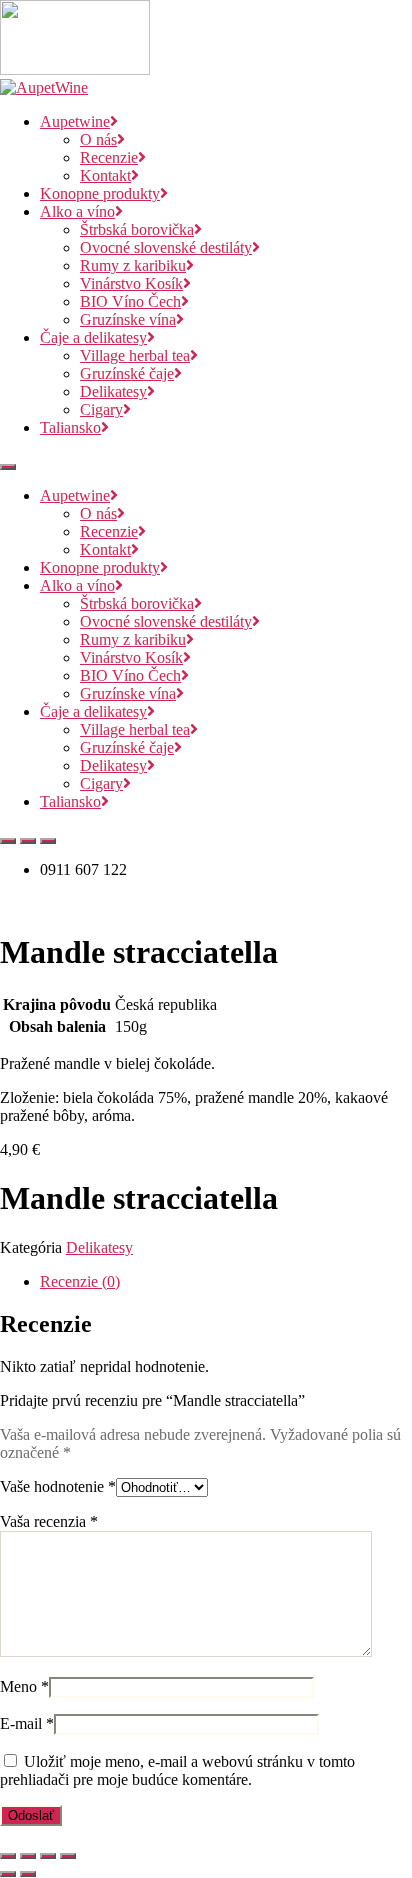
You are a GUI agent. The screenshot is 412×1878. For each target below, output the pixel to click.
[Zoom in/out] (8, 1856)
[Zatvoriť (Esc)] (68, 1856)
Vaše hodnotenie (58, 1486)
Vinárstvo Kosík (131, 283)
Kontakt (105, 175)
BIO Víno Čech (130, 301)
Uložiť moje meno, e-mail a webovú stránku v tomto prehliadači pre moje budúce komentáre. (177, 1770)
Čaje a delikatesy (93, 337)
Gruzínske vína (128, 319)
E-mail (27, 1723)
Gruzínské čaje (127, 373)
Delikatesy (113, 391)
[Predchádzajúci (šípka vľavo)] (8, 1874)
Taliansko (70, 427)
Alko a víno (77, 211)
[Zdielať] (48, 1856)
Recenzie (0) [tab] (80, 1281)
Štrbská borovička (137, 229)
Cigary (101, 409)
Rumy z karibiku (133, 265)
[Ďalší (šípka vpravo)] (28, 1874)
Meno (24, 1686)
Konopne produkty (100, 193)
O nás (98, 139)
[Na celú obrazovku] (28, 1856)
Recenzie (109, 157)
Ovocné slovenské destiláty (166, 247)
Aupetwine (75, 121)
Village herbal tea (135, 355)
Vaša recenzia (49, 1521)
